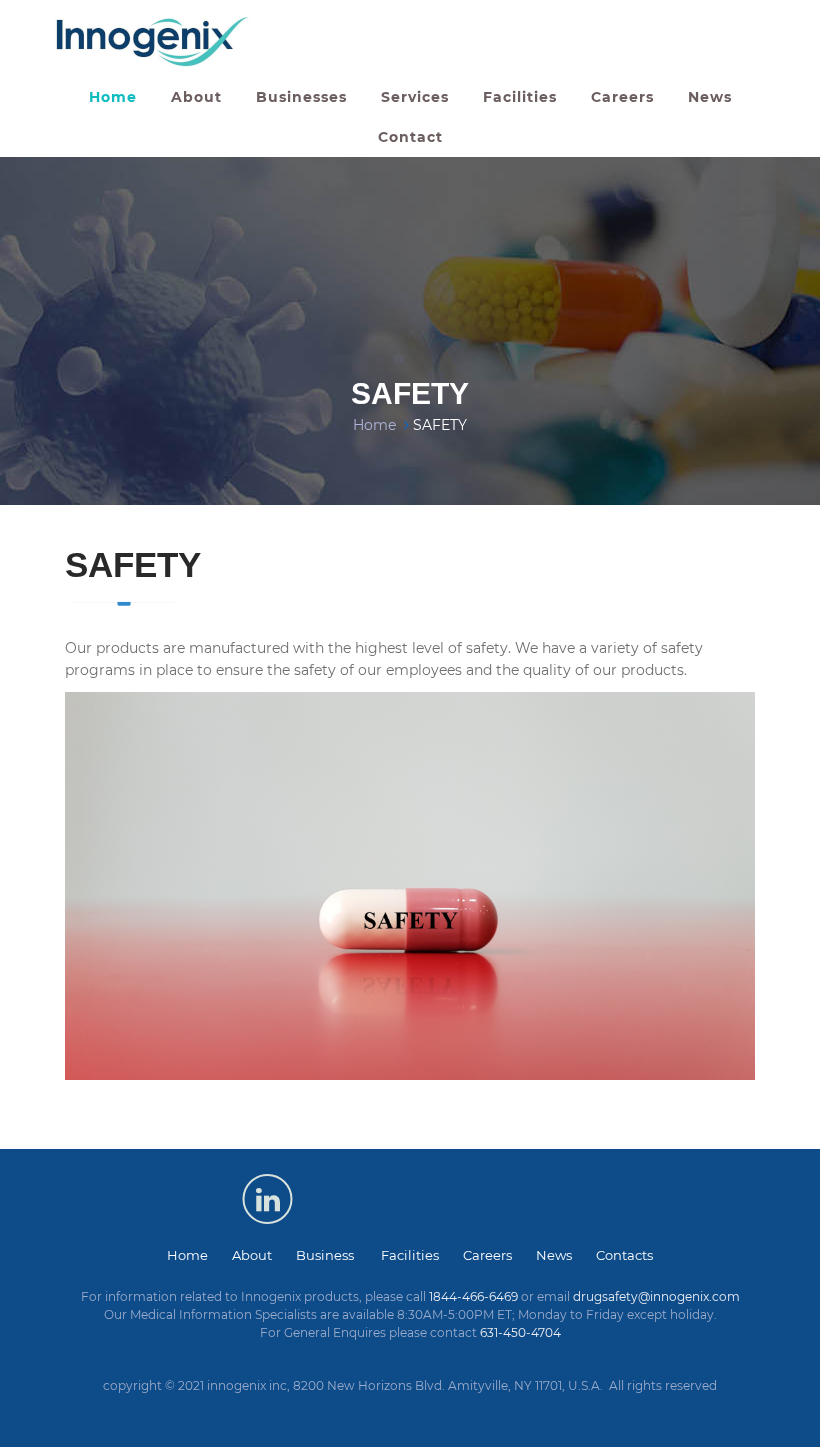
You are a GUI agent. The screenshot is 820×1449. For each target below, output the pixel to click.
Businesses (301, 97)
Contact (410, 137)
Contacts (624, 1255)
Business (338, 1255)
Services (415, 97)
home (113, 97)
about (196, 97)
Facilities (520, 97)
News (710, 97)
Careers (499, 1255)
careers (622, 97)
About (264, 1255)
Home (374, 425)
